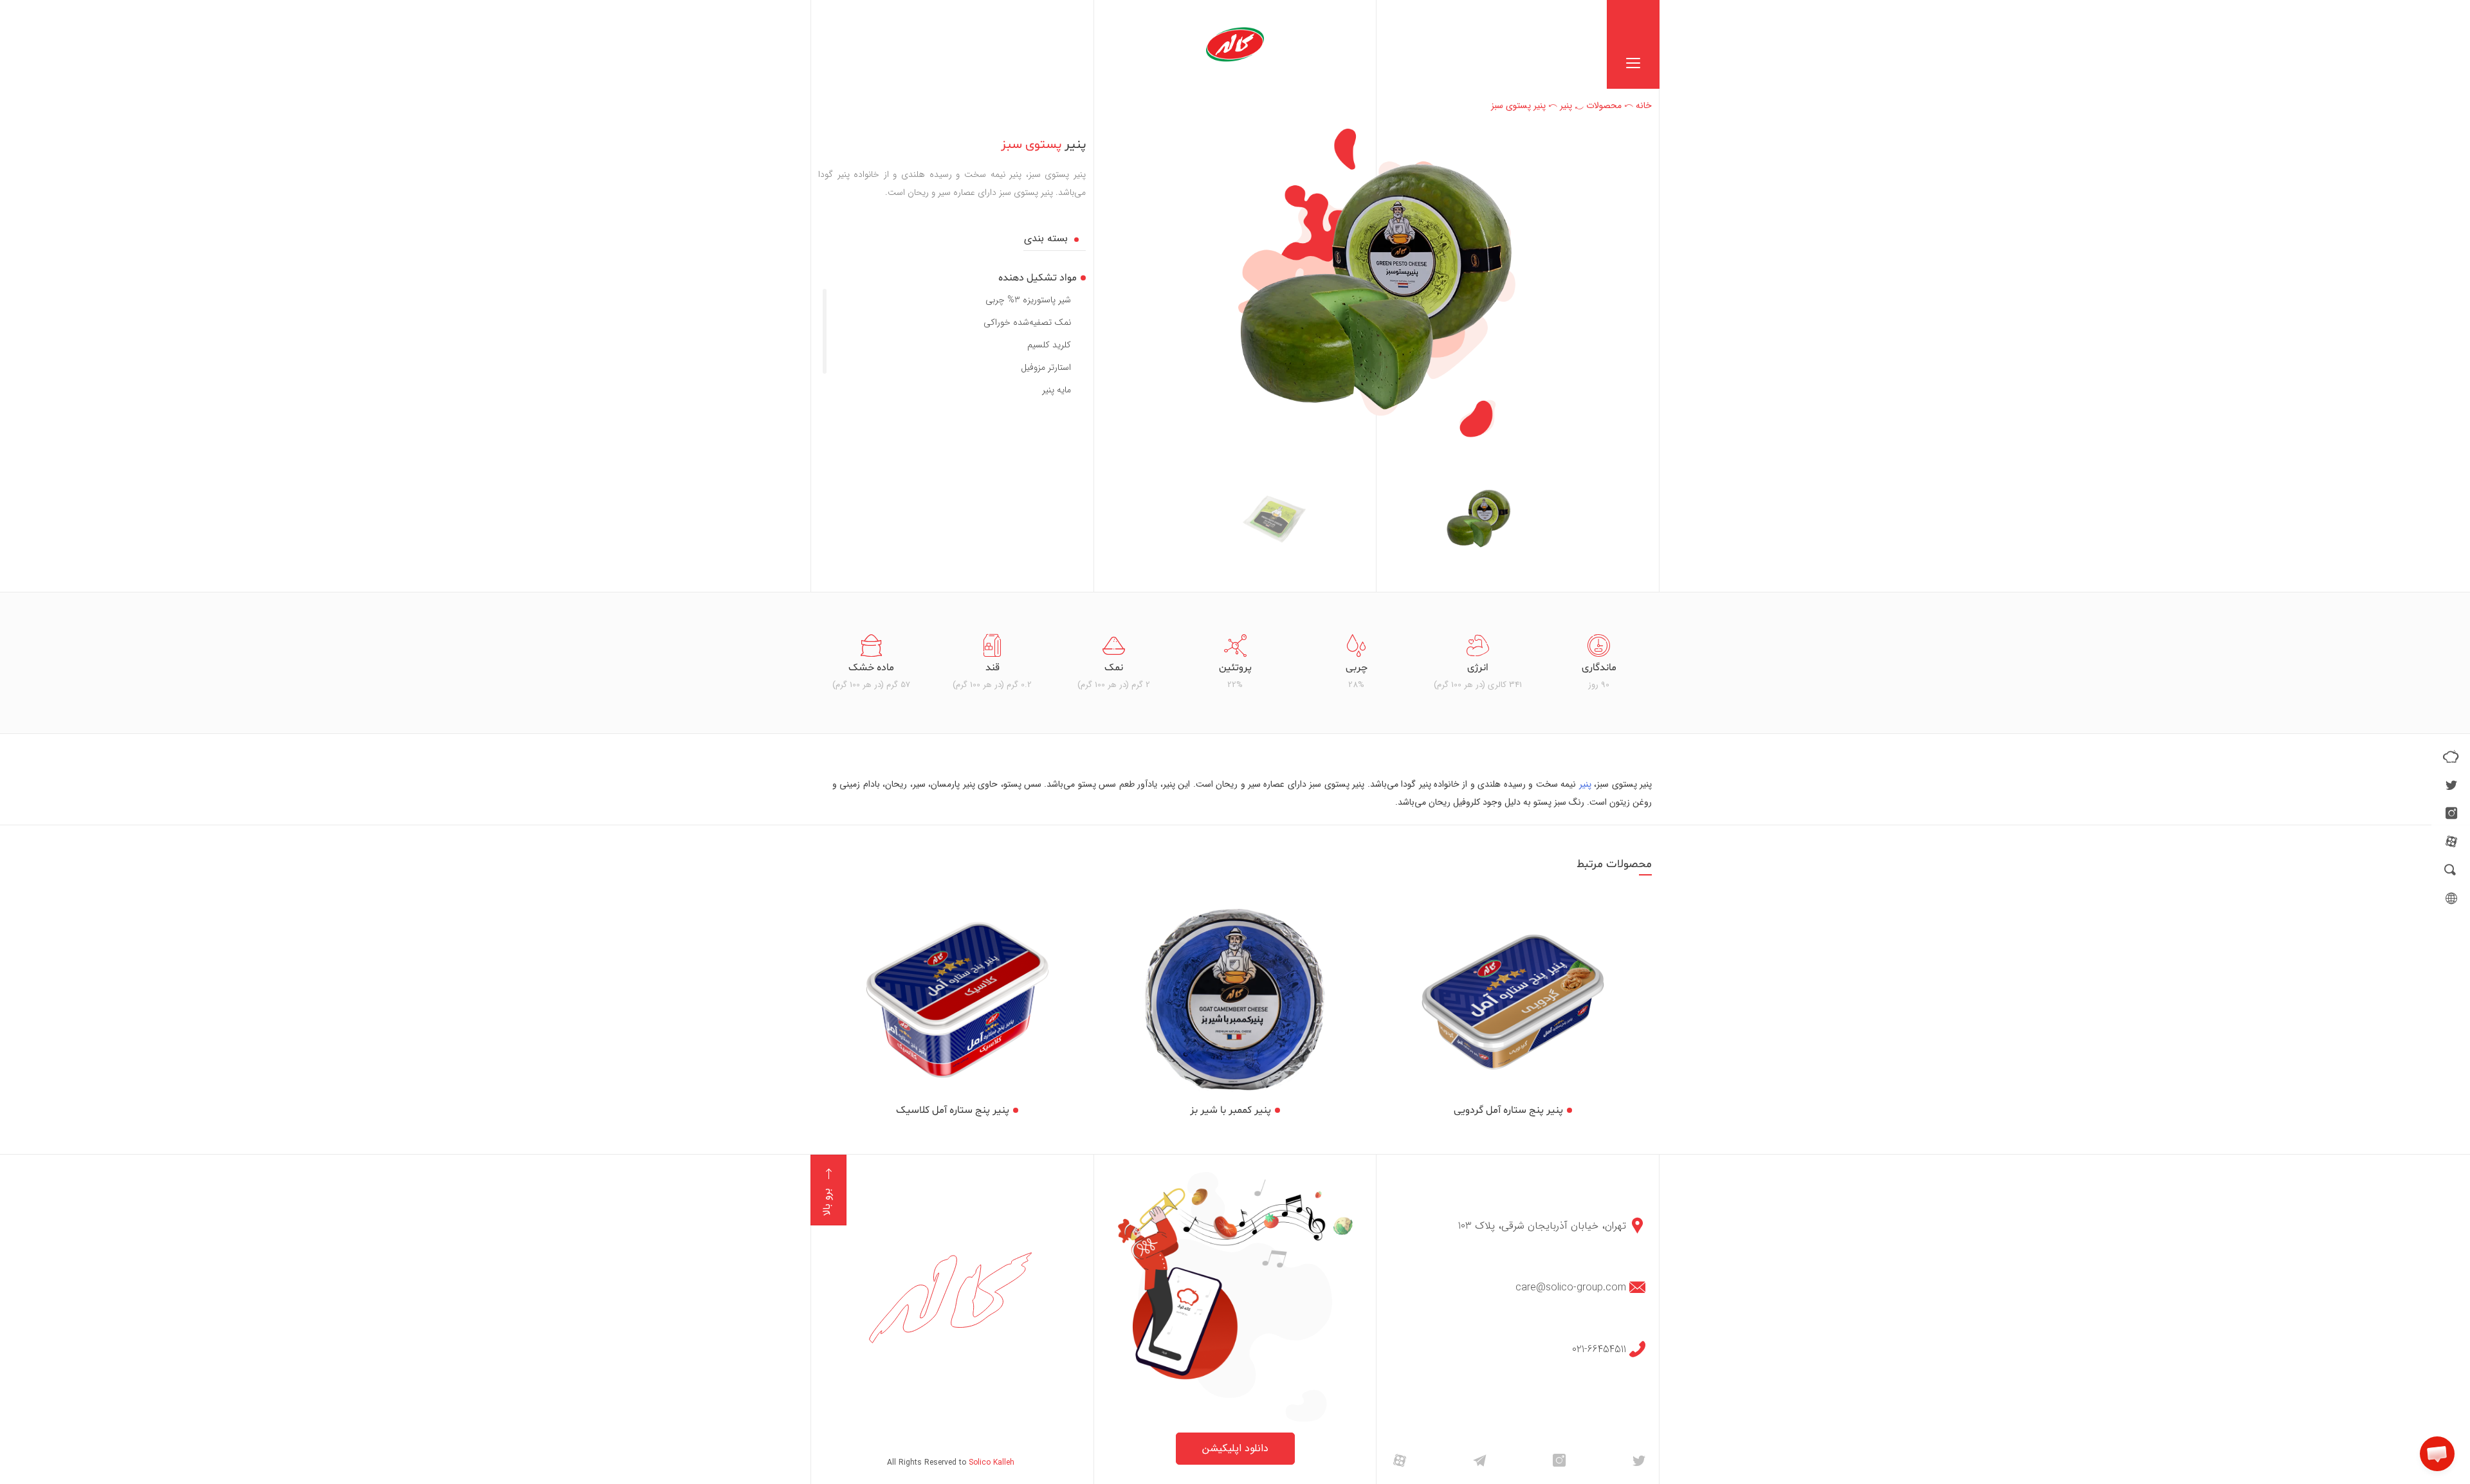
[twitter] (2451, 785)
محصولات (1604, 105)
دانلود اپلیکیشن (1235, 1448)
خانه (1644, 105)
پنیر (1566, 105)
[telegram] (1479, 1460)
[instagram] (2451, 813)
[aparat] (2451, 841)
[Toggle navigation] (1633, 44)
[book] (2451, 756)
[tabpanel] (1599, 663)
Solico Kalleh (992, 1462)
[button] (2437, 1454)
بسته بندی (1046, 239)
